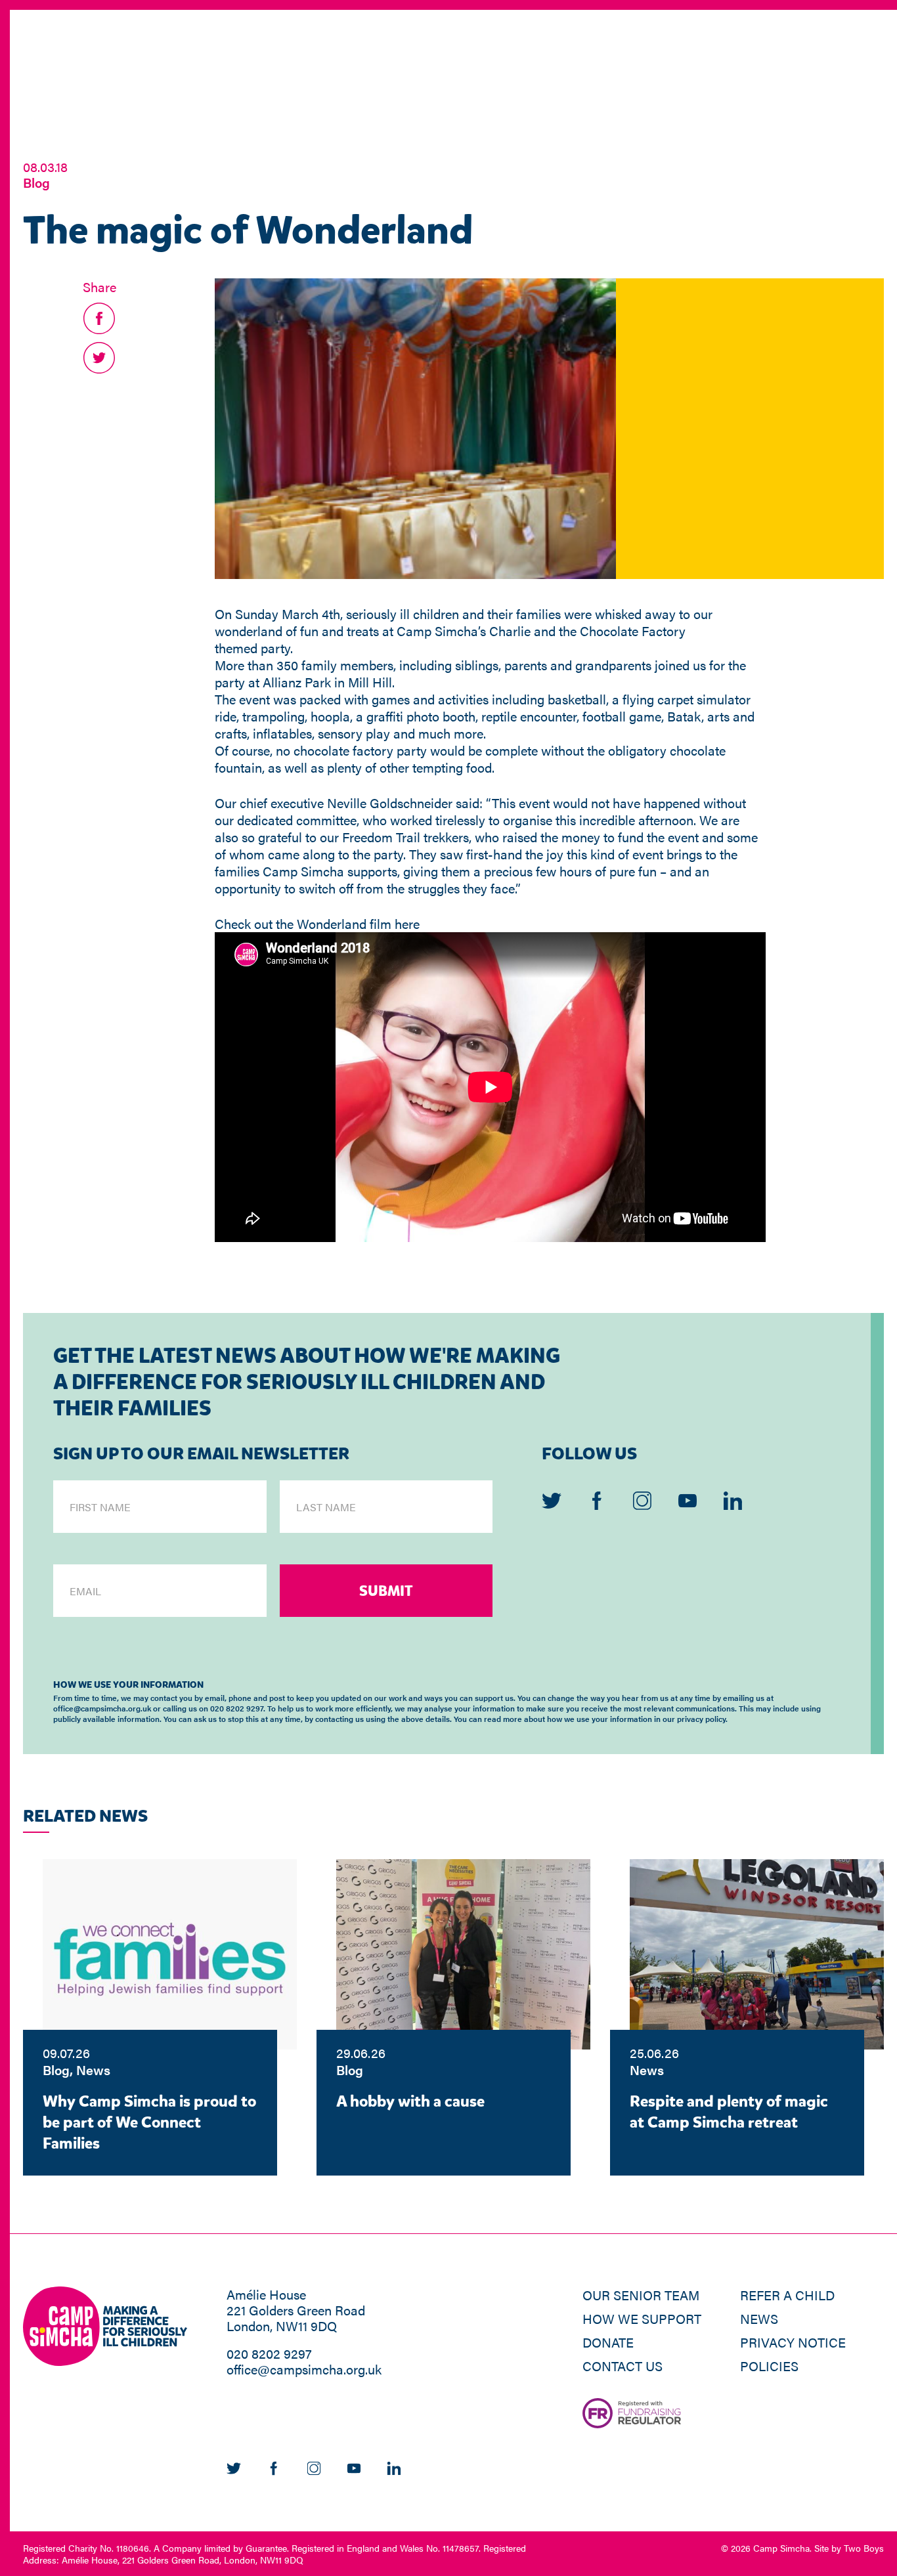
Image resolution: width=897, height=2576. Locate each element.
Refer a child (787, 2295)
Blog (36, 182)
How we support (642, 2318)
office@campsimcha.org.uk (304, 2369)
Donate (608, 2342)
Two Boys (864, 2548)
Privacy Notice (793, 2342)
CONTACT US (623, 2366)
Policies (769, 2366)
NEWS (759, 2318)
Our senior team (641, 2295)
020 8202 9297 (269, 2353)
